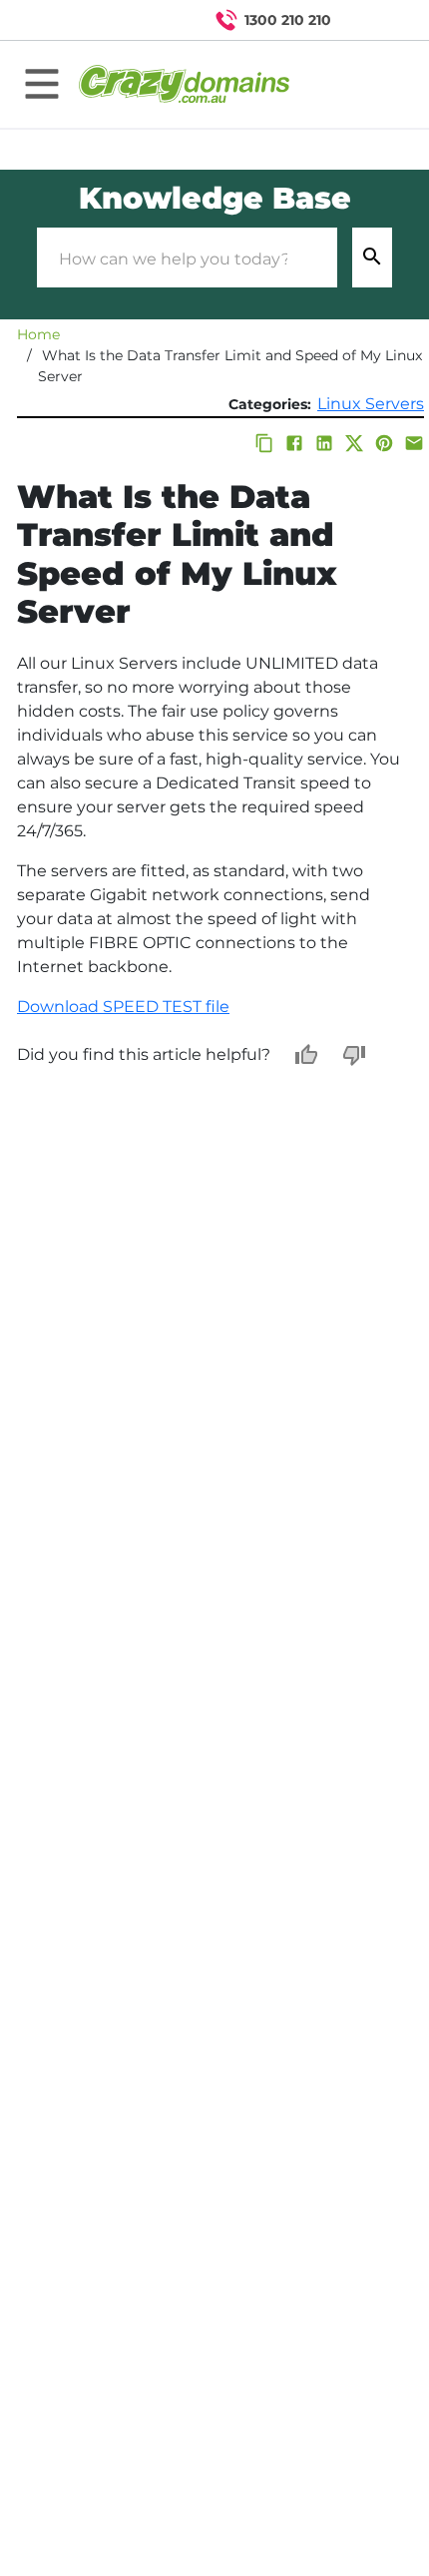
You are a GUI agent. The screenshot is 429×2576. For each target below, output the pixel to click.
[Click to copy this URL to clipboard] (264, 443)
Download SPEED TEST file (123, 1007)
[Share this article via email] (414, 443)
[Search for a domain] (375, 20)
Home (38, 334)
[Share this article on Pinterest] (384, 443)
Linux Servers (371, 404)
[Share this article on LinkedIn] (324, 443)
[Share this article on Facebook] (294, 443)
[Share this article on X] (354, 443)
